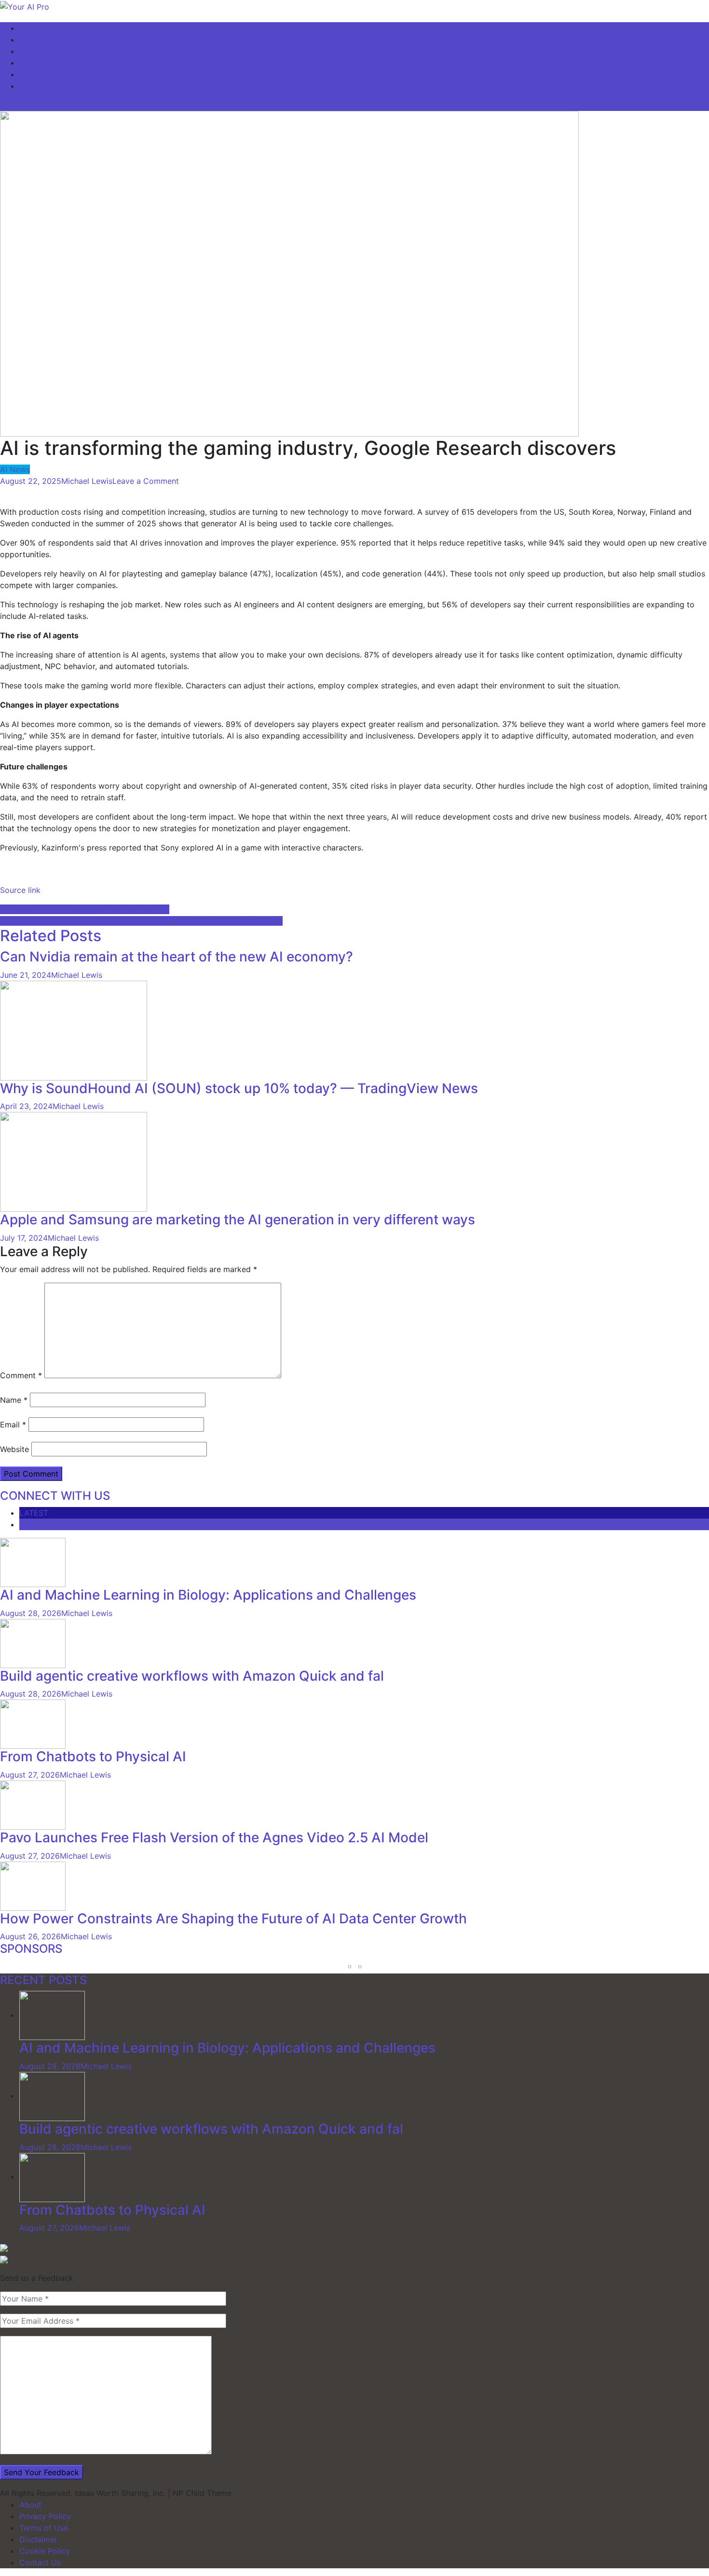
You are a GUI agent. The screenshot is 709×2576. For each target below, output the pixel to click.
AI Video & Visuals (52, 74)
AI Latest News (47, 40)
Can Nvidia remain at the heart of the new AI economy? (177, 957)
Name (14, 1400)
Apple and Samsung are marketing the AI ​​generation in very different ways (238, 1219)
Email (13, 1425)
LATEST (34, 1513)
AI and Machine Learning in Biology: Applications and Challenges (208, 1595)
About (30, 2505)
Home (30, 28)
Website (14, 1449)
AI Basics (36, 63)
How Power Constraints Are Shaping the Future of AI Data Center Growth (233, 1918)
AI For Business (47, 51)
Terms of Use (44, 2528)
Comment (21, 1375)
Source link (20, 890)
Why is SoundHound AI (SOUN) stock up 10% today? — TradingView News (239, 1088)
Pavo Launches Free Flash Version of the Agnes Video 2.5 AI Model (214, 1837)
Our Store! (38, 86)
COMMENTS (42, 1524)
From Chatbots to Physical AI (93, 1756)
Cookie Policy (45, 2551)
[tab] (364, 1513)
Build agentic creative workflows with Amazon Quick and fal (192, 1676)
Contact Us (40, 2562)
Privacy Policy (45, 2516)
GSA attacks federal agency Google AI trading (85, 909)
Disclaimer (38, 2539)
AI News (15, 469)
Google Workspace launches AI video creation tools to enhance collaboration (141, 921)
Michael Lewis (87, 481)
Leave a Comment (146, 481)
